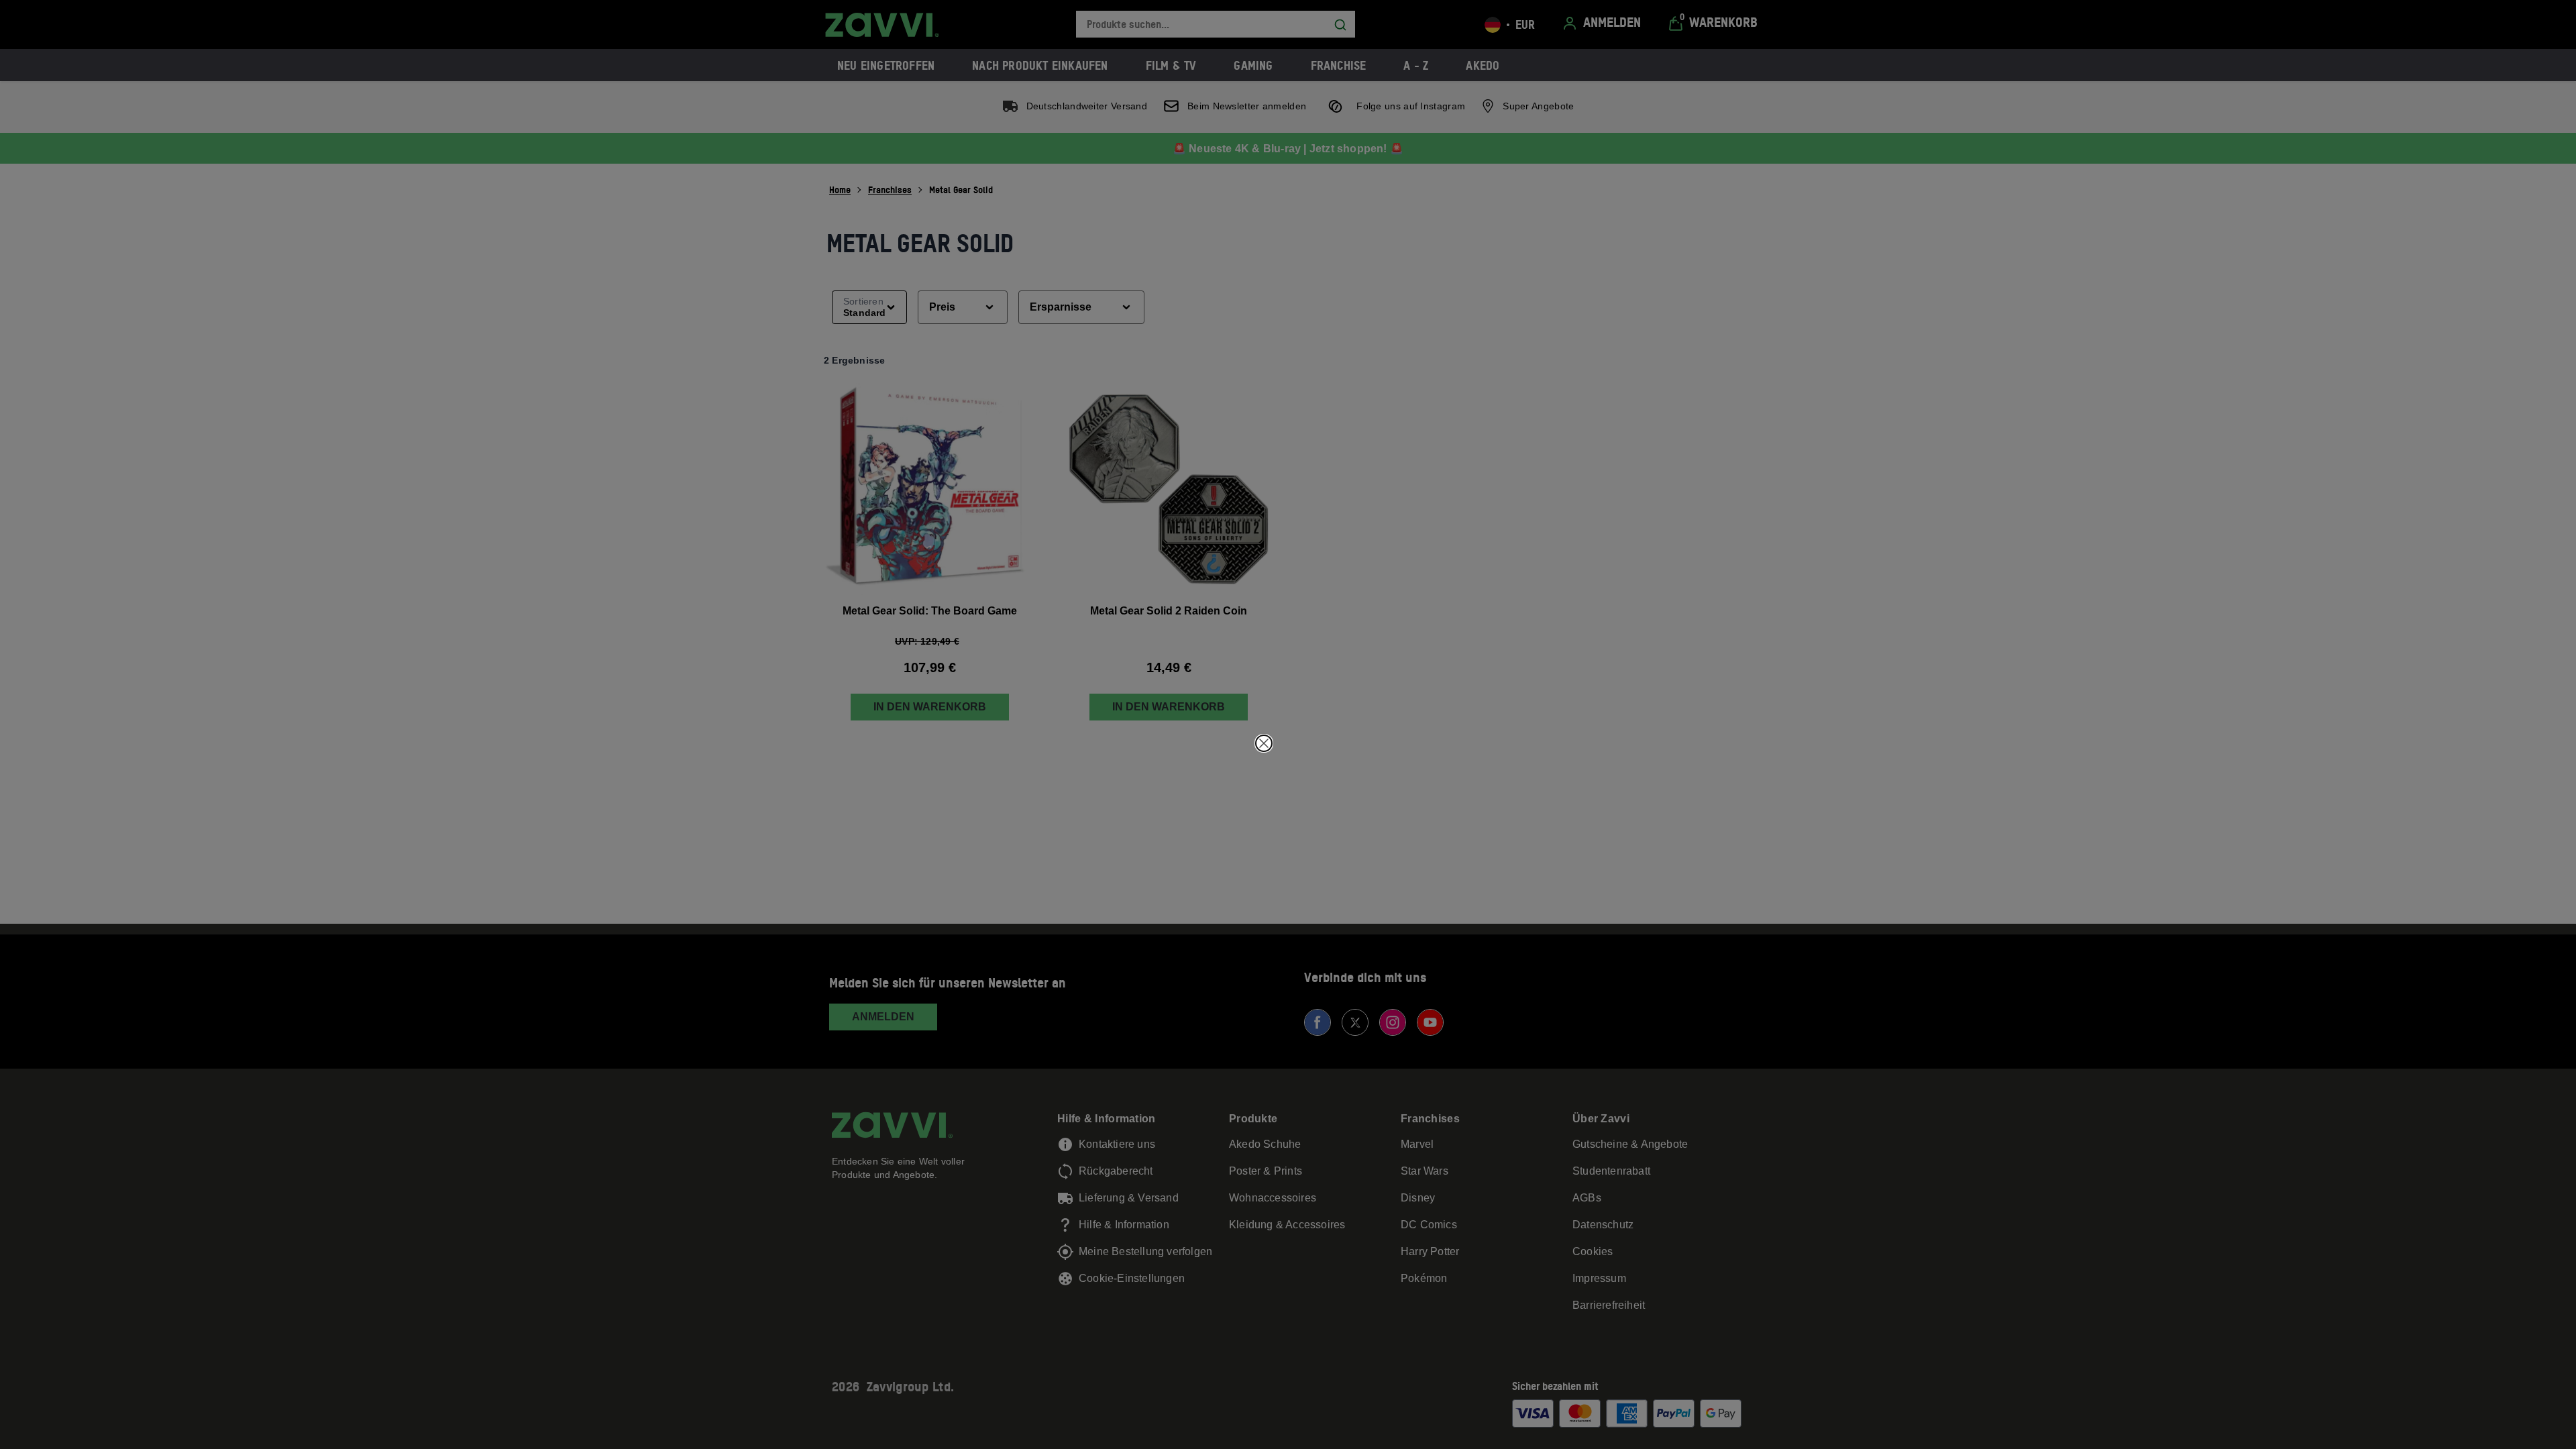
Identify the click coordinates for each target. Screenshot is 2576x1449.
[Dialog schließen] (1264, 743)
